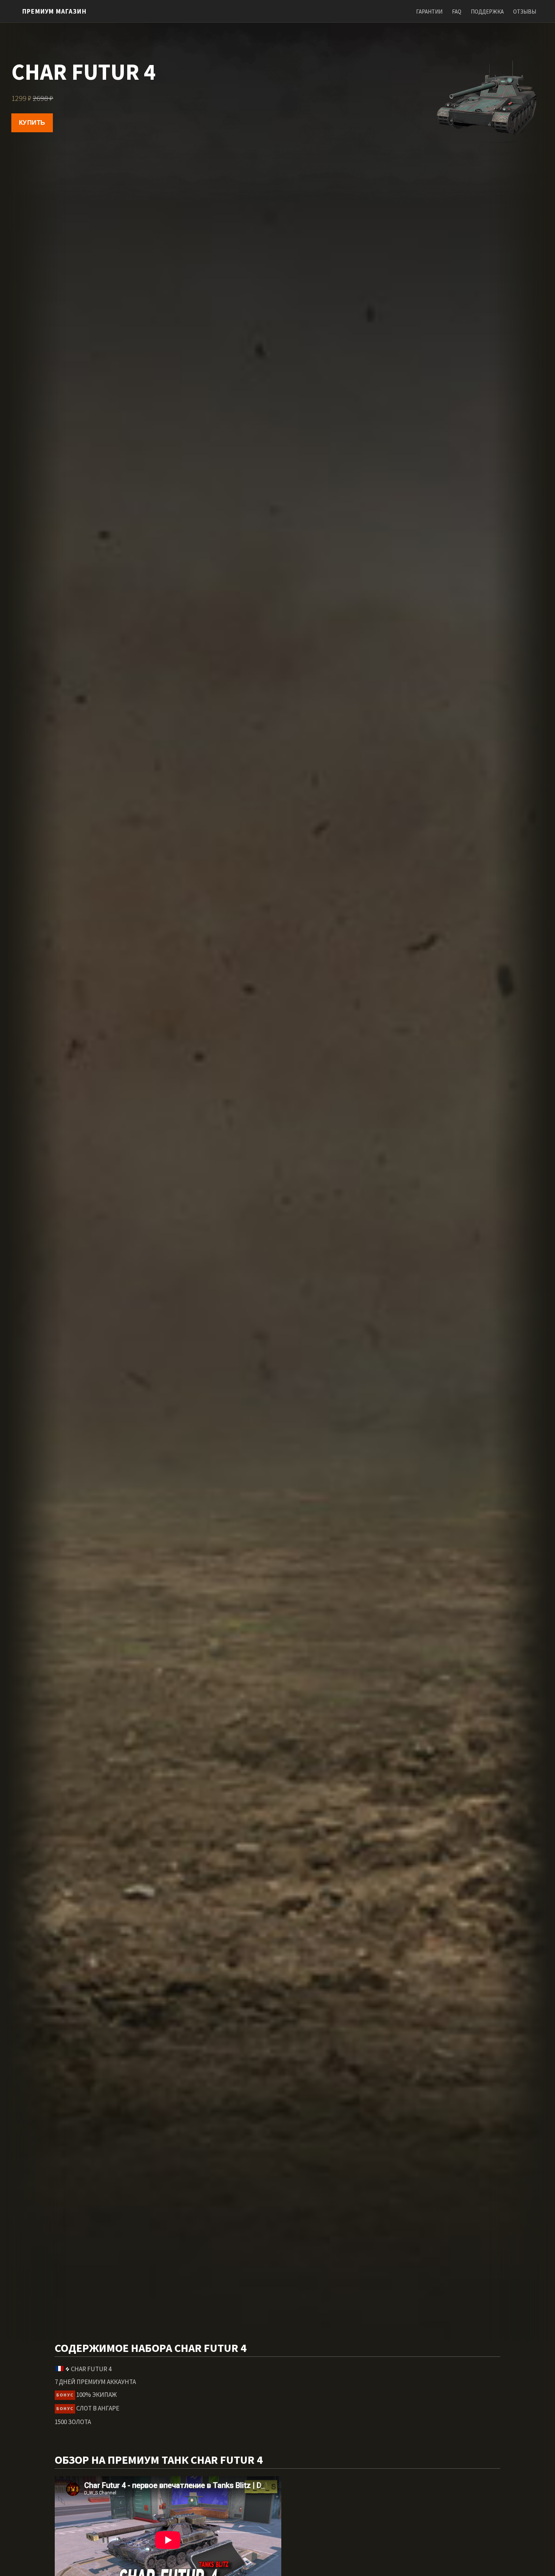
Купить (32, 123)
